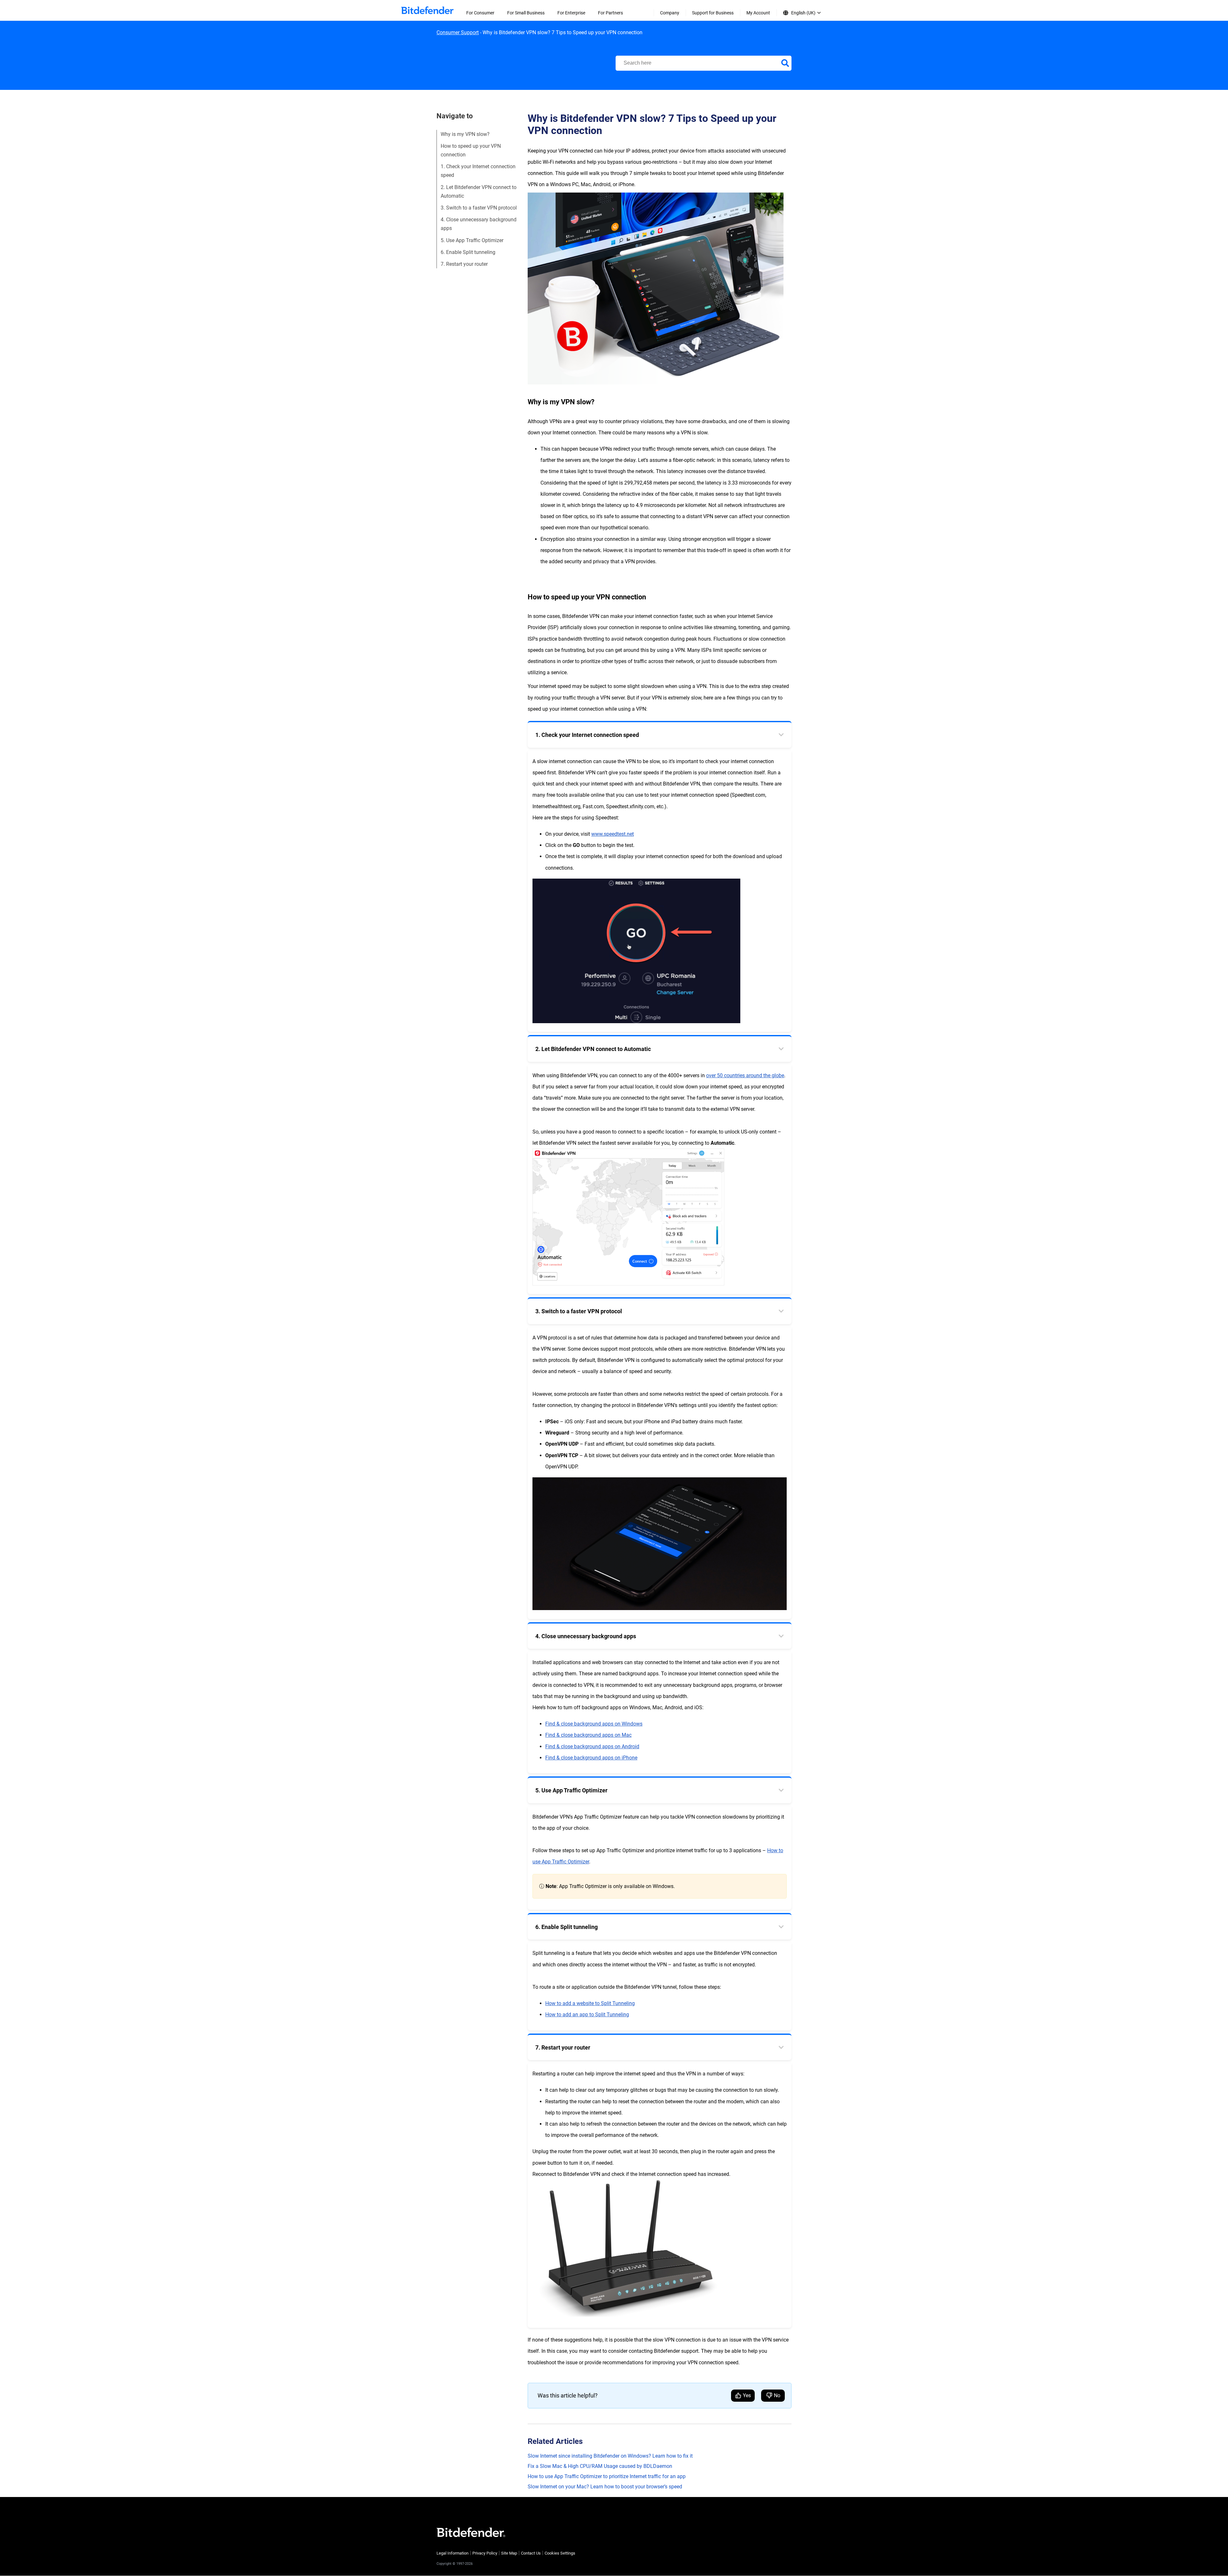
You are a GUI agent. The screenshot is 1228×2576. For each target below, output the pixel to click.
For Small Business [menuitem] (526, 13)
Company (670, 13)
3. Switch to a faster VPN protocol (479, 208)
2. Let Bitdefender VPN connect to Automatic (479, 192)
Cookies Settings (560, 2553)
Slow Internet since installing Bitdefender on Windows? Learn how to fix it (610, 2456)
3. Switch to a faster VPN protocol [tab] (579, 1311)
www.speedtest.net (613, 834)
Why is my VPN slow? (465, 134)
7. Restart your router (464, 264)
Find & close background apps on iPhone (591, 1758)
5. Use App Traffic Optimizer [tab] (571, 1790)
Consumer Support (458, 32)
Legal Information (453, 2553)
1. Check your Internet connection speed (478, 171)
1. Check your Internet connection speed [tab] (587, 735)
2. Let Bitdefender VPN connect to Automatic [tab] (593, 1049)
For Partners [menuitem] (610, 13)
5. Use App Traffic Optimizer (472, 240)
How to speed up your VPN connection (471, 150)
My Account (758, 13)
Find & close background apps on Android (592, 1746)
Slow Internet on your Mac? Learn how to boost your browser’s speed (605, 2487)
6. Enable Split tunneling (468, 252)
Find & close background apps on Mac (588, 1735)
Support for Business (713, 13)
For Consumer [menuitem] (480, 13)
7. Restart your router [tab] (563, 2047)
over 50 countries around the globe (745, 1075)
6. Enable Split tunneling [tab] (567, 1927)
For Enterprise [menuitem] (571, 13)
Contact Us (531, 2553)
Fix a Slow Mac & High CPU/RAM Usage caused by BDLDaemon (600, 2466)
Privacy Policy (485, 2553)
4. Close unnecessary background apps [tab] (586, 1636)
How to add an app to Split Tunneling (587, 2015)
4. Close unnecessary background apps (479, 224)
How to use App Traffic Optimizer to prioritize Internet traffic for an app (607, 2476)
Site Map (509, 2553)
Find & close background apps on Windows (594, 1724)
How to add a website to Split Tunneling (590, 2003)
